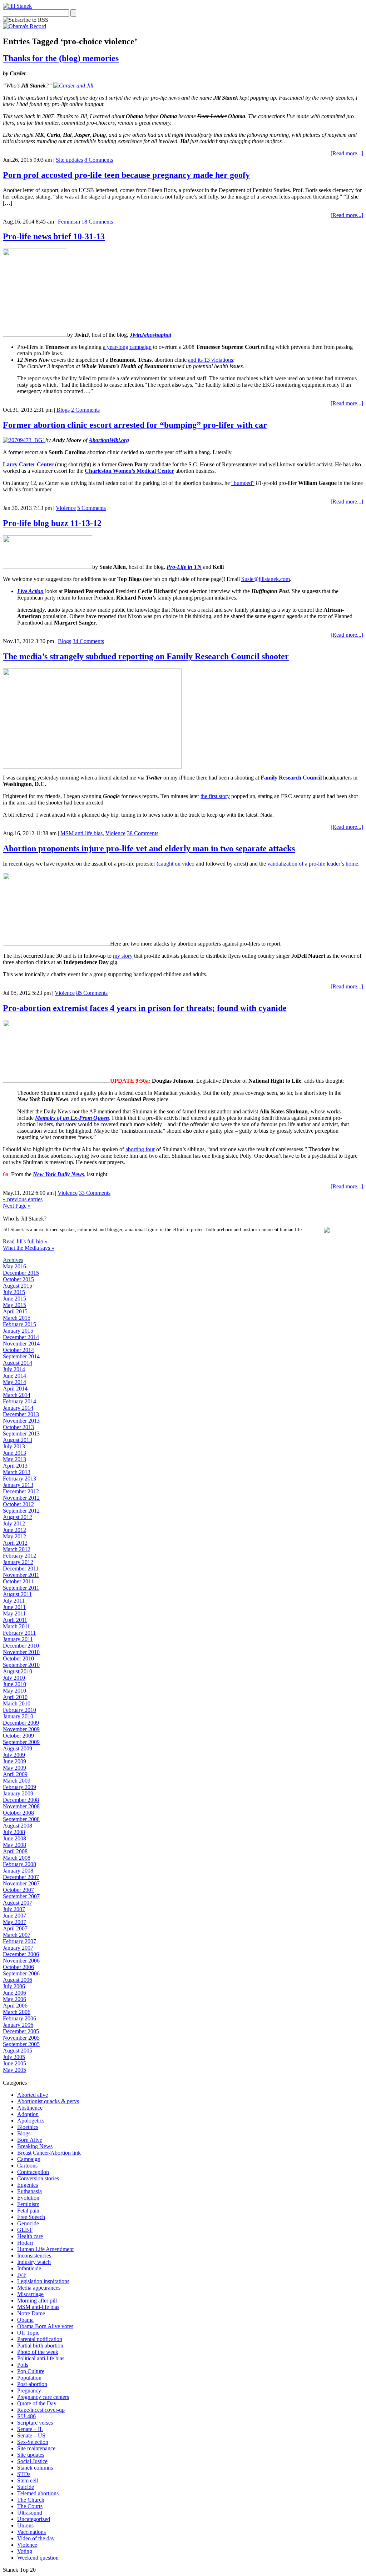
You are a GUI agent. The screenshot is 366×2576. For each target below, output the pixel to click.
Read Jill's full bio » (25, 1241)
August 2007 (18, 1903)
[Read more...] (347, 153)
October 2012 (18, 1504)
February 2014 (19, 1401)
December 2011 (21, 1568)
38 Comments (143, 833)
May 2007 (14, 1922)
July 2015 (14, 1292)
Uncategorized (34, 2519)
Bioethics (28, 2127)
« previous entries (23, 1199)
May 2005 (14, 2070)
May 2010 (14, 1691)
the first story (215, 796)
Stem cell (28, 2480)
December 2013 (21, 1414)
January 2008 (18, 1871)
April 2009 (15, 1774)
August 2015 (18, 1286)
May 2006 (14, 1999)
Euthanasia (29, 2191)
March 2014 (17, 1395)
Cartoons (27, 2166)
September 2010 (21, 1665)
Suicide (26, 2487)
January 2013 (18, 1485)
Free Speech (31, 2217)
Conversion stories (38, 2178)
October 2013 (18, 1427)
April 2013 (15, 1466)
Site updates (69, 160)
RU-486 (26, 2416)
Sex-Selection (33, 2442)
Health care (30, 2236)
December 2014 (21, 1337)
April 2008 (15, 1851)
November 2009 (21, 1729)
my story (123, 956)
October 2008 (18, 1813)
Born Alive (30, 2140)
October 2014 (18, 1350)
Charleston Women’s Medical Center (129, 471)
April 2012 (15, 1543)
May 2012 (14, 1536)
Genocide (28, 2223)
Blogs (63, 410)
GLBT (25, 2230)
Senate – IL (30, 2429)
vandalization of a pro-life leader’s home (313, 864)
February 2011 (19, 1633)
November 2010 (21, 1652)
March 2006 (17, 2012)
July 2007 (14, 1909)
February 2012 (19, 1556)
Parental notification (40, 2339)
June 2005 (14, 2063)
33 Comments (95, 1193)
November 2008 (21, 1806)
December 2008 (21, 1800)
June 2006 (14, 1993)
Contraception (33, 2172)
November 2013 (21, 1421)
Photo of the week (38, 2352)
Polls (23, 2365)
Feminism (69, 222)
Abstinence (30, 2108)
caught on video (176, 864)
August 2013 (18, 1440)
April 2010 (15, 1697)
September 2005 (21, 2044)
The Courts (30, 2506)
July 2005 (14, 2057)
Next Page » (17, 1206)
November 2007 (21, 1883)
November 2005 (21, 2038)
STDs (24, 2474)
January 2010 (18, 1716)
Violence (66, 508)
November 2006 (21, 1961)
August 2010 (18, 1671)
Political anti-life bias (41, 2358)
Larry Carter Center (28, 464)
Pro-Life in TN (184, 567)
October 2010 (18, 1658)
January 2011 (18, 1639)
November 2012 (21, 1498)
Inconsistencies (34, 2256)
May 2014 (14, 1382)
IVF (22, 2275)
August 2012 (18, 1517)
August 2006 (18, 1980)
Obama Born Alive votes (45, 2326)
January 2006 (18, 2025)
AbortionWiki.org (109, 440)
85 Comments (92, 993)
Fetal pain (28, 2211)
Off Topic (28, 2333)
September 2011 (21, 1588)
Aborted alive (33, 2095)
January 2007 (18, 1948)
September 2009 (21, 1742)
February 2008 (19, 1864)
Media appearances (39, 2288)
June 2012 (14, 1530)
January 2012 (18, 1562)
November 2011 (21, 1575)
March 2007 (17, 1935)
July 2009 (14, 1755)
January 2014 (18, 1408)
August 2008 (18, 1826)
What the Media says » (29, 1248)
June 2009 (14, 1761)
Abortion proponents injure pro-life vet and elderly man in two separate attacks (149, 848)
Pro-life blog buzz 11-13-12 (52, 523)
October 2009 (18, 1736)
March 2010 (17, 1703)
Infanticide (29, 2268)
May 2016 (14, 1266)
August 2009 (18, 1748)
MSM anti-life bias (81, 833)
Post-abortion (32, 2384)
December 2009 (21, 1723)
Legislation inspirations (43, 2281)
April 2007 (15, 1928)
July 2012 (14, 1523)
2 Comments (85, 410)
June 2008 (14, 1838)
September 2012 (21, 1511)
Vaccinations (31, 2532)
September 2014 (21, 1356)
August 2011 (17, 1594)
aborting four (140, 1149)
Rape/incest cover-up (41, 2410)
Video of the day (36, 2538)
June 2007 (14, 1916)
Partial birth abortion (40, 2346)
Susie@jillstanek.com (266, 579)
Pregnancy (29, 2390)
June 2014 (14, 1376)
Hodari (25, 2243)
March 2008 (17, 1858)
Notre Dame (31, 2313)
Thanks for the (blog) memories (61, 58)
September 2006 (21, 1973)
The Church (31, 2500)
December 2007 (21, 1877)
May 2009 (14, 1768)
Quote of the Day (37, 2403)
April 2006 (15, 2006)
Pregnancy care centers (43, 2397)
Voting (25, 2551)
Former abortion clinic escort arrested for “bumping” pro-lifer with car (135, 425)
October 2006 (18, 1967)
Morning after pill (37, 2301)
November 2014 (21, 1344)
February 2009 (19, 1787)
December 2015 (21, 1273)
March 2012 (17, 1549)
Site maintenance (36, 2448)
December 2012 (21, 1491)
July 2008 (14, 1832)
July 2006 (14, 1986)
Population (29, 2378)
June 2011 (14, 1607)
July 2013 (14, 1446)
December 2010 (21, 1646)
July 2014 (14, 1369)
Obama (25, 2320)
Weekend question (38, 2558)
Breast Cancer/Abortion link (49, 2153)
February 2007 (19, 1941)
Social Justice (32, 2461)
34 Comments (88, 641)
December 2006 (21, 1954)
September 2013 (21, 1434)
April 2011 (15, 1620)
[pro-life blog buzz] (48, 567)
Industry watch (34, 2262)
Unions (25, 2525)
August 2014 (18, 1363)
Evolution (28, 2198)
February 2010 (19, 1710)
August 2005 (18, 2051)
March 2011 (16, 1626)
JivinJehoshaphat (150, 335)
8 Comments (99, 160)
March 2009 (17, 1781)
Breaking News (35, 2146)
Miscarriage (30, 2294)
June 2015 (14, 1299)
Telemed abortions (38, 2493)
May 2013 (14, 1459)
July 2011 (14, 1601)
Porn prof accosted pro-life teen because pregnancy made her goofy (126, 175)
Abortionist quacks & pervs (48, 2101)
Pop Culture (31, 2371)
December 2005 (21, 2031)
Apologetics (31, 2121)
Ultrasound (30, 2513)
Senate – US (31, 2435)
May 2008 (14, 1845)
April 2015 (15, 1311)
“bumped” (243, 483)
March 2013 (17, 1472)
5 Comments (91, 508)
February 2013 (19, 1479)
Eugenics (28, 2185)
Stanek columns (35, 2468)
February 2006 (19, 2018)
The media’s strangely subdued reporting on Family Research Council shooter (146, 656)
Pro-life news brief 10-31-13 (54, 236)
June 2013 (14, 1453)
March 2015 (17, 1318)
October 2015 (18, 1279)
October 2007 (18, 1890)
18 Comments (97, 222)
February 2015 (19, 1324)
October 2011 (18, 1581)
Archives (13, 1260)
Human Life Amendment (45, 2249)
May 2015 (14, 1305)
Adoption (28, 2114)
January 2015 (18, 1331)
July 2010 (14, 1678)
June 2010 (14, 1684)
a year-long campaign (127, 347)
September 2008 (21, 1819)
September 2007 (21, 1896)
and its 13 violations (211, 360)
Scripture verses (35, 2423)
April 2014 (15, 1389)
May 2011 (14, 1613)
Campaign (29, 2159)
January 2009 (18, 1793)
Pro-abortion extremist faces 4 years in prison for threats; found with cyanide (145, 1008)
